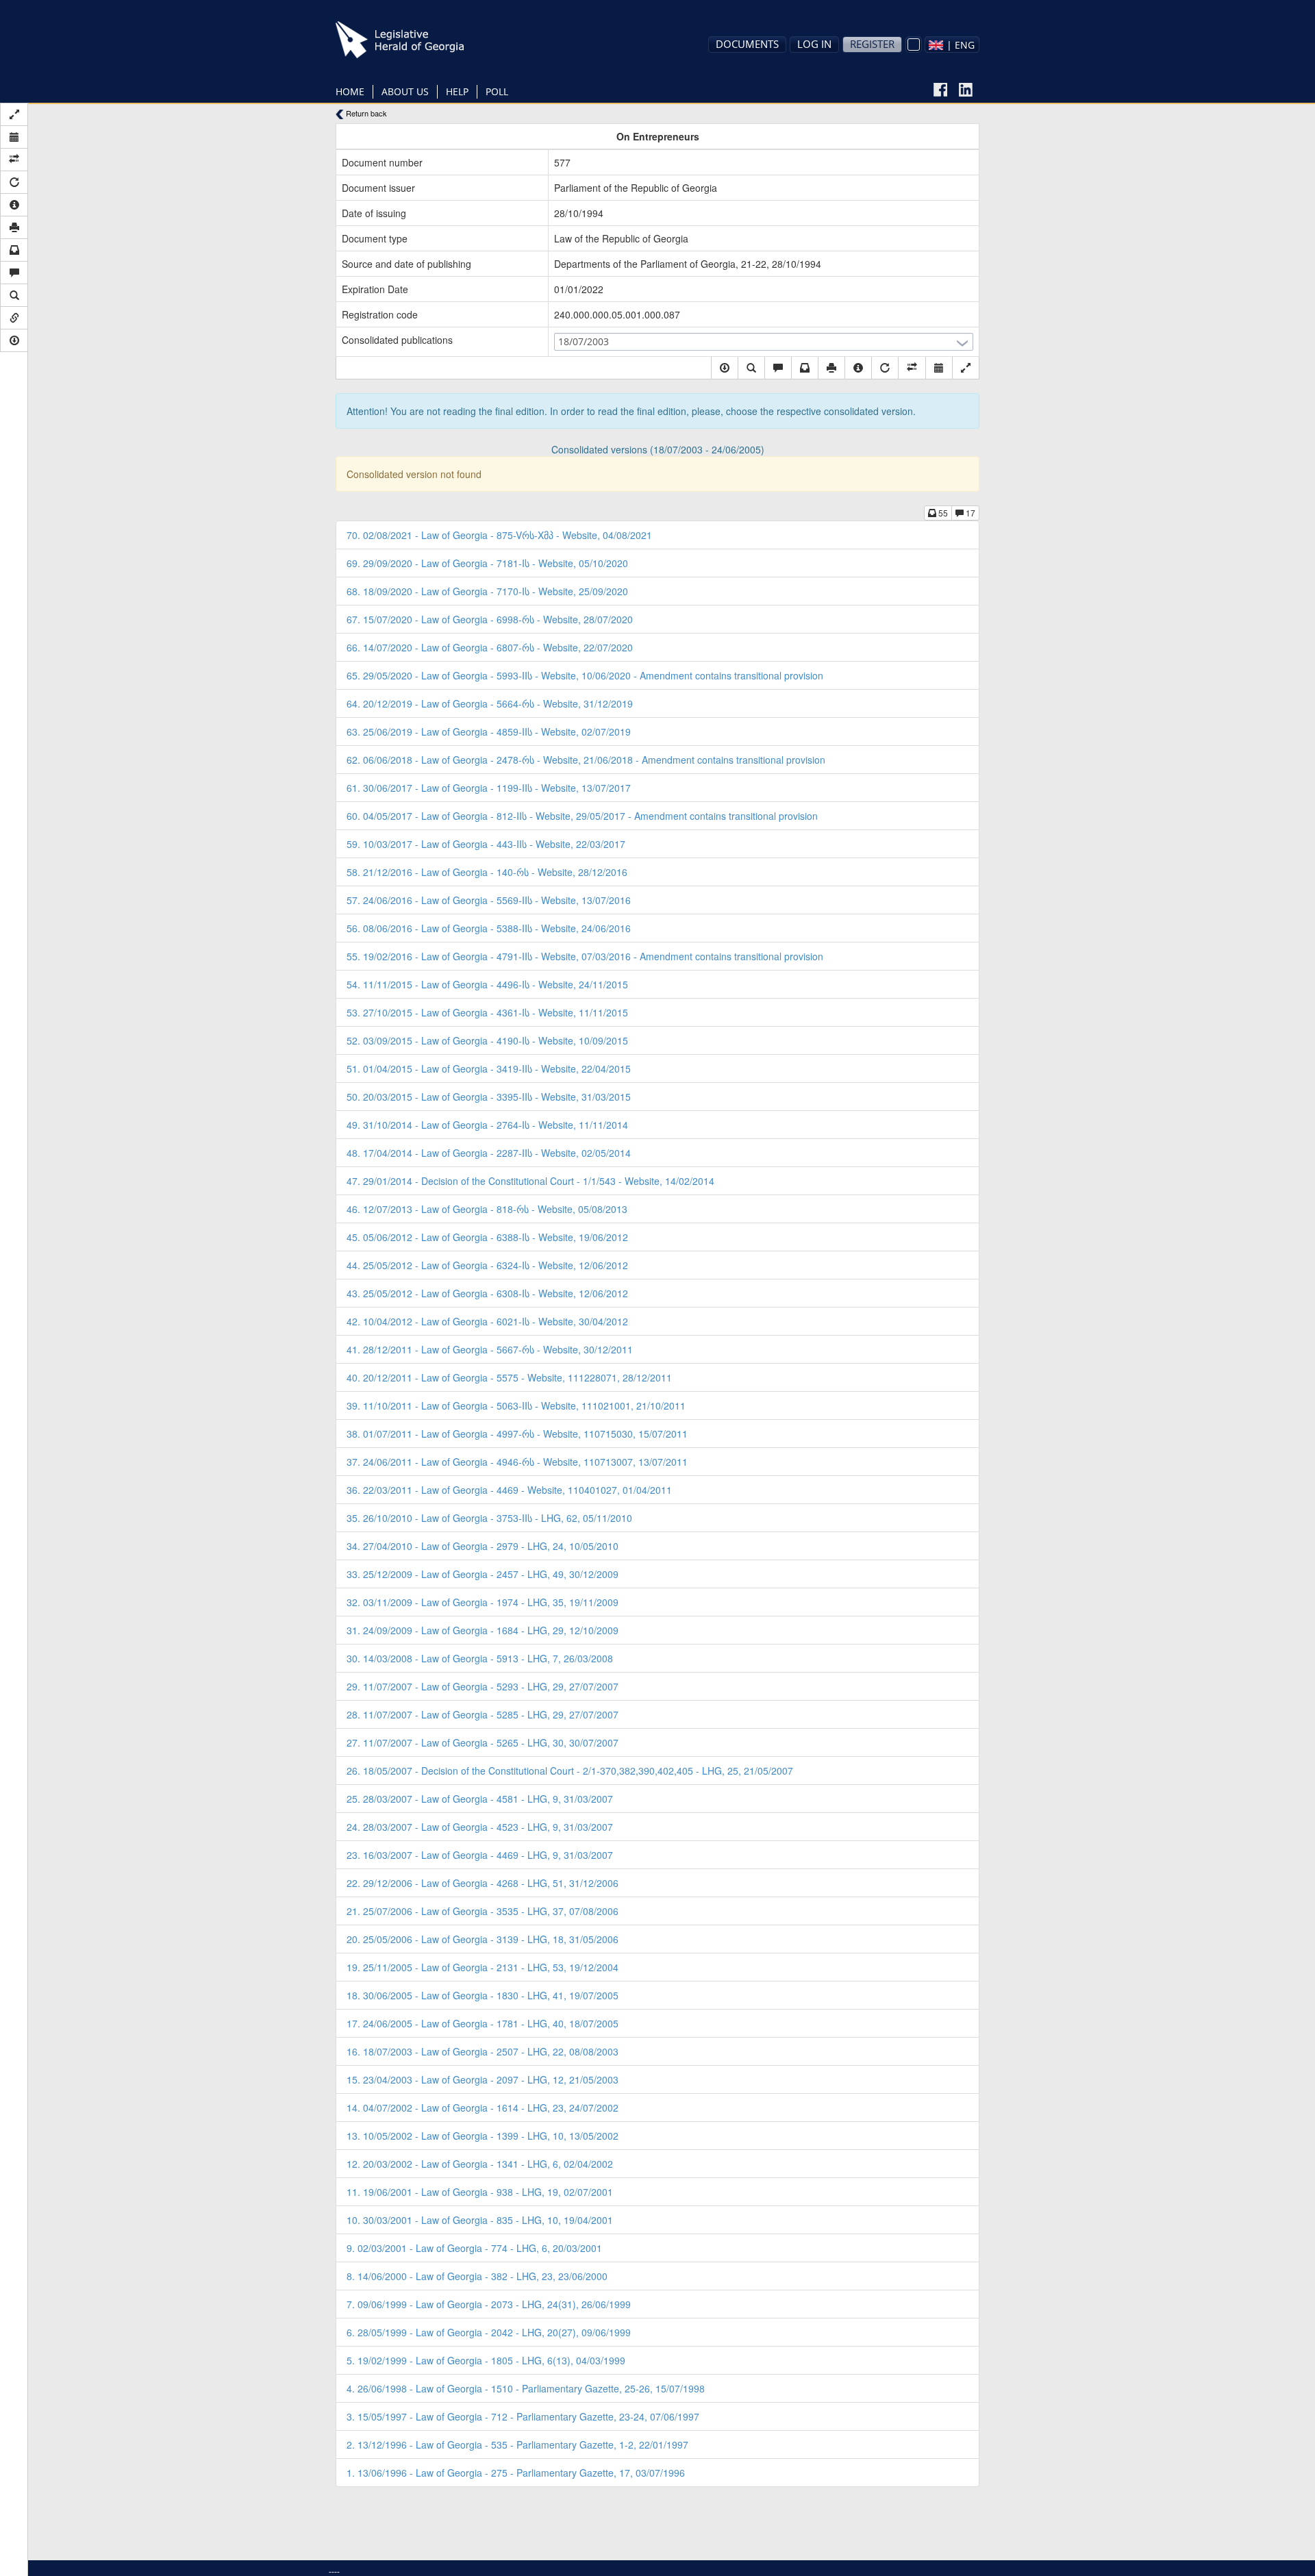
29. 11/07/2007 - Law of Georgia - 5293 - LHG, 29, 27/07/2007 (483, 1686)
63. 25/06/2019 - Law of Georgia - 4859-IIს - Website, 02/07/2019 (489, 731)
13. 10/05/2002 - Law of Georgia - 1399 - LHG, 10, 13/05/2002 (483, 2136)
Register (872, 44)
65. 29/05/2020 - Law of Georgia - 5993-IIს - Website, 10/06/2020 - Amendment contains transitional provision (585, 675)
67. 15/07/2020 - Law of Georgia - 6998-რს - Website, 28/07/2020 (490, 619)
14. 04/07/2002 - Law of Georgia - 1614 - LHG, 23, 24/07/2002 (483, 2108)
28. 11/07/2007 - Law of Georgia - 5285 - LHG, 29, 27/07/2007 (483, 1714)
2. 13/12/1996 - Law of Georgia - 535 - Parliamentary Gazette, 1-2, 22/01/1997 (517, 2444)
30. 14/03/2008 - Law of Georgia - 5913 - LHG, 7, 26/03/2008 (480, 1658)
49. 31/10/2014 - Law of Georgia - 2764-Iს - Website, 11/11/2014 (487, 1125)
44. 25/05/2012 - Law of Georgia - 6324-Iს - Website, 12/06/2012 (487, 1265)
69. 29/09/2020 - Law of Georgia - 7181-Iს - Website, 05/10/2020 (487, 563)
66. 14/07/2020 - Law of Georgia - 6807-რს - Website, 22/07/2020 (490, 647)
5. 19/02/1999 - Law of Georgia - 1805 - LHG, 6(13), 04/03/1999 (486, 2360)
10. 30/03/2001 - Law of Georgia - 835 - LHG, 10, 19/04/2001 (480, 2220)
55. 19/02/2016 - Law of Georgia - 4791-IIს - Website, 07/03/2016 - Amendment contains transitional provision (585, 956)
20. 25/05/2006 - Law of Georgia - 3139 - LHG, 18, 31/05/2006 (483, 1939)
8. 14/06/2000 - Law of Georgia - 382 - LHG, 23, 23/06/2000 (477, 2276)
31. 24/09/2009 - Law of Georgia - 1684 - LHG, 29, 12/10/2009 (483, 1630)
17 (969, 513)
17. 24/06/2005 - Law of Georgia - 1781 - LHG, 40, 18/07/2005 (483, 2023)
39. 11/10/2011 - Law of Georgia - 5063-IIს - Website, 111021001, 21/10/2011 (516, 1405)
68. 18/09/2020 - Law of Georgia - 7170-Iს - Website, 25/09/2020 (487, 591)
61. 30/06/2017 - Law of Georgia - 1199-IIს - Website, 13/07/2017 (489, 788)
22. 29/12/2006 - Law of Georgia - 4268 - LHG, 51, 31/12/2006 (483, 1883)
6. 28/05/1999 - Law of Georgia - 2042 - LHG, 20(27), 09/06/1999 (489, 2332)
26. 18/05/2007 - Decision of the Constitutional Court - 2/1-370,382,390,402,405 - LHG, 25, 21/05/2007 (570, 1771)
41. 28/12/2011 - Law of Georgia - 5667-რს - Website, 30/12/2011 (490, 1349)
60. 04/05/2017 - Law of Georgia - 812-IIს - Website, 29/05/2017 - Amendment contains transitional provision (582, 816)
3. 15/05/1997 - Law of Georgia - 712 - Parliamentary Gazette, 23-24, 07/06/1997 (523, 2416)
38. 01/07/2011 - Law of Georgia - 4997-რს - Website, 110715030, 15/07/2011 (517, 1434)
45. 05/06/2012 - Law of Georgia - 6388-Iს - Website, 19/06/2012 (487, 1237)
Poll (497, 91)
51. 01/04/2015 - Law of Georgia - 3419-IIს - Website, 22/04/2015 (489, 1068)
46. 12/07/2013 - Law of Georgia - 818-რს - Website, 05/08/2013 (487, 1209)
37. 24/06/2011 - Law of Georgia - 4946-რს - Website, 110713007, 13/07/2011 (517, 1462)
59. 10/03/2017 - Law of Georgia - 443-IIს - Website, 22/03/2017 (486, 844)
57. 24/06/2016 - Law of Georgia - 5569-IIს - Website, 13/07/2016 (489, 900)
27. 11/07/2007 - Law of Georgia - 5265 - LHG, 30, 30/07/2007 (483, 1742)
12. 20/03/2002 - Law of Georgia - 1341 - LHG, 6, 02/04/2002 (480, 2164)
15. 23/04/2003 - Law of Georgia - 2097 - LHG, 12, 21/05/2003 (483, 2079)
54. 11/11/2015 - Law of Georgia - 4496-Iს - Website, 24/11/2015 (487, 984)
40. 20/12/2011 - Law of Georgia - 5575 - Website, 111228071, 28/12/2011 (509, 1377)
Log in (814, 44)
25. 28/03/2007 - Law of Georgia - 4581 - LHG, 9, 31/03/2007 (480, 1799)
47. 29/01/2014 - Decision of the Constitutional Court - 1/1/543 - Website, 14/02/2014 (530, 1181)
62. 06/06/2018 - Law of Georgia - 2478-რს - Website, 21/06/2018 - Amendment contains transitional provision (586, 760)
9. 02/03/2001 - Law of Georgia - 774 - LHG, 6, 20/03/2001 (474, 2248)
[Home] (421, 40)
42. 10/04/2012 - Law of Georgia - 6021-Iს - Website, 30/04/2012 (487, 1321)
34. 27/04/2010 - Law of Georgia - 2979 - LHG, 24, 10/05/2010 (483, 1546)
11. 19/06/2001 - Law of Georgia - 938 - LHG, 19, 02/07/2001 (480, 2192)
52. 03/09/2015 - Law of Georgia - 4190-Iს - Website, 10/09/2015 (487, 1040)
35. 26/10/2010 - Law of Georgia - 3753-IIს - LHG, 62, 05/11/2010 (489, 1518)
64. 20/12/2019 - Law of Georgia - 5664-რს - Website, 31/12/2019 (490, 703)
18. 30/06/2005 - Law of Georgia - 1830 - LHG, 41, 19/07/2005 (483, 1995)
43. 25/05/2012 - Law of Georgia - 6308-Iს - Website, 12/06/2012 (487, 1293)
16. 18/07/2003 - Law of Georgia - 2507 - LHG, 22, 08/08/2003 (483, 2051)
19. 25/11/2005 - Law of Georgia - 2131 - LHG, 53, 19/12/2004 (483, 1967)
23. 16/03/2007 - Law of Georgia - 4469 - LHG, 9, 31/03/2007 (480, 1855)
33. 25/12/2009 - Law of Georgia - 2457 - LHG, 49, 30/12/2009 (483, 1574)
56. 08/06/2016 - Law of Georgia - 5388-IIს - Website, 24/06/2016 (489, 928)
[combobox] (952, 45)
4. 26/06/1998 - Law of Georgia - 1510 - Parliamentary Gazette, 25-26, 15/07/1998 (526, 2388)
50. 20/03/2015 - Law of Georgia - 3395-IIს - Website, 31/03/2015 (489, 1097)
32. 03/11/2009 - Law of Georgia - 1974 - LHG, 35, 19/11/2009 (483, 1602)
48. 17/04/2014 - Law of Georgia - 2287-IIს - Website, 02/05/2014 (489, 1153)
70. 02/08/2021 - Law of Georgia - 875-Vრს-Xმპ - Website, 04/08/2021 (499, 535)
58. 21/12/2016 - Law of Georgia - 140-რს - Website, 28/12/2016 (487, 872)
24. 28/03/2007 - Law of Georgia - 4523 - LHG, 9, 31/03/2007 (480, 1827)
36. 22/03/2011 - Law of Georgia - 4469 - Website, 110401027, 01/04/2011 (509, 1490)
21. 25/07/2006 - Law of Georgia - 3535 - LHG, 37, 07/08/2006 (483, 1911)
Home (350, 91)
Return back (365, 113)
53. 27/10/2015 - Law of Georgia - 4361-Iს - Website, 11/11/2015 (487, 1012)
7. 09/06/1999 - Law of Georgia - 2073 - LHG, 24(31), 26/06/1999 (489, 2304)
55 (942, 513)
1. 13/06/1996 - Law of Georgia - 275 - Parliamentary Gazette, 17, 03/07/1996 (516, 2473)
